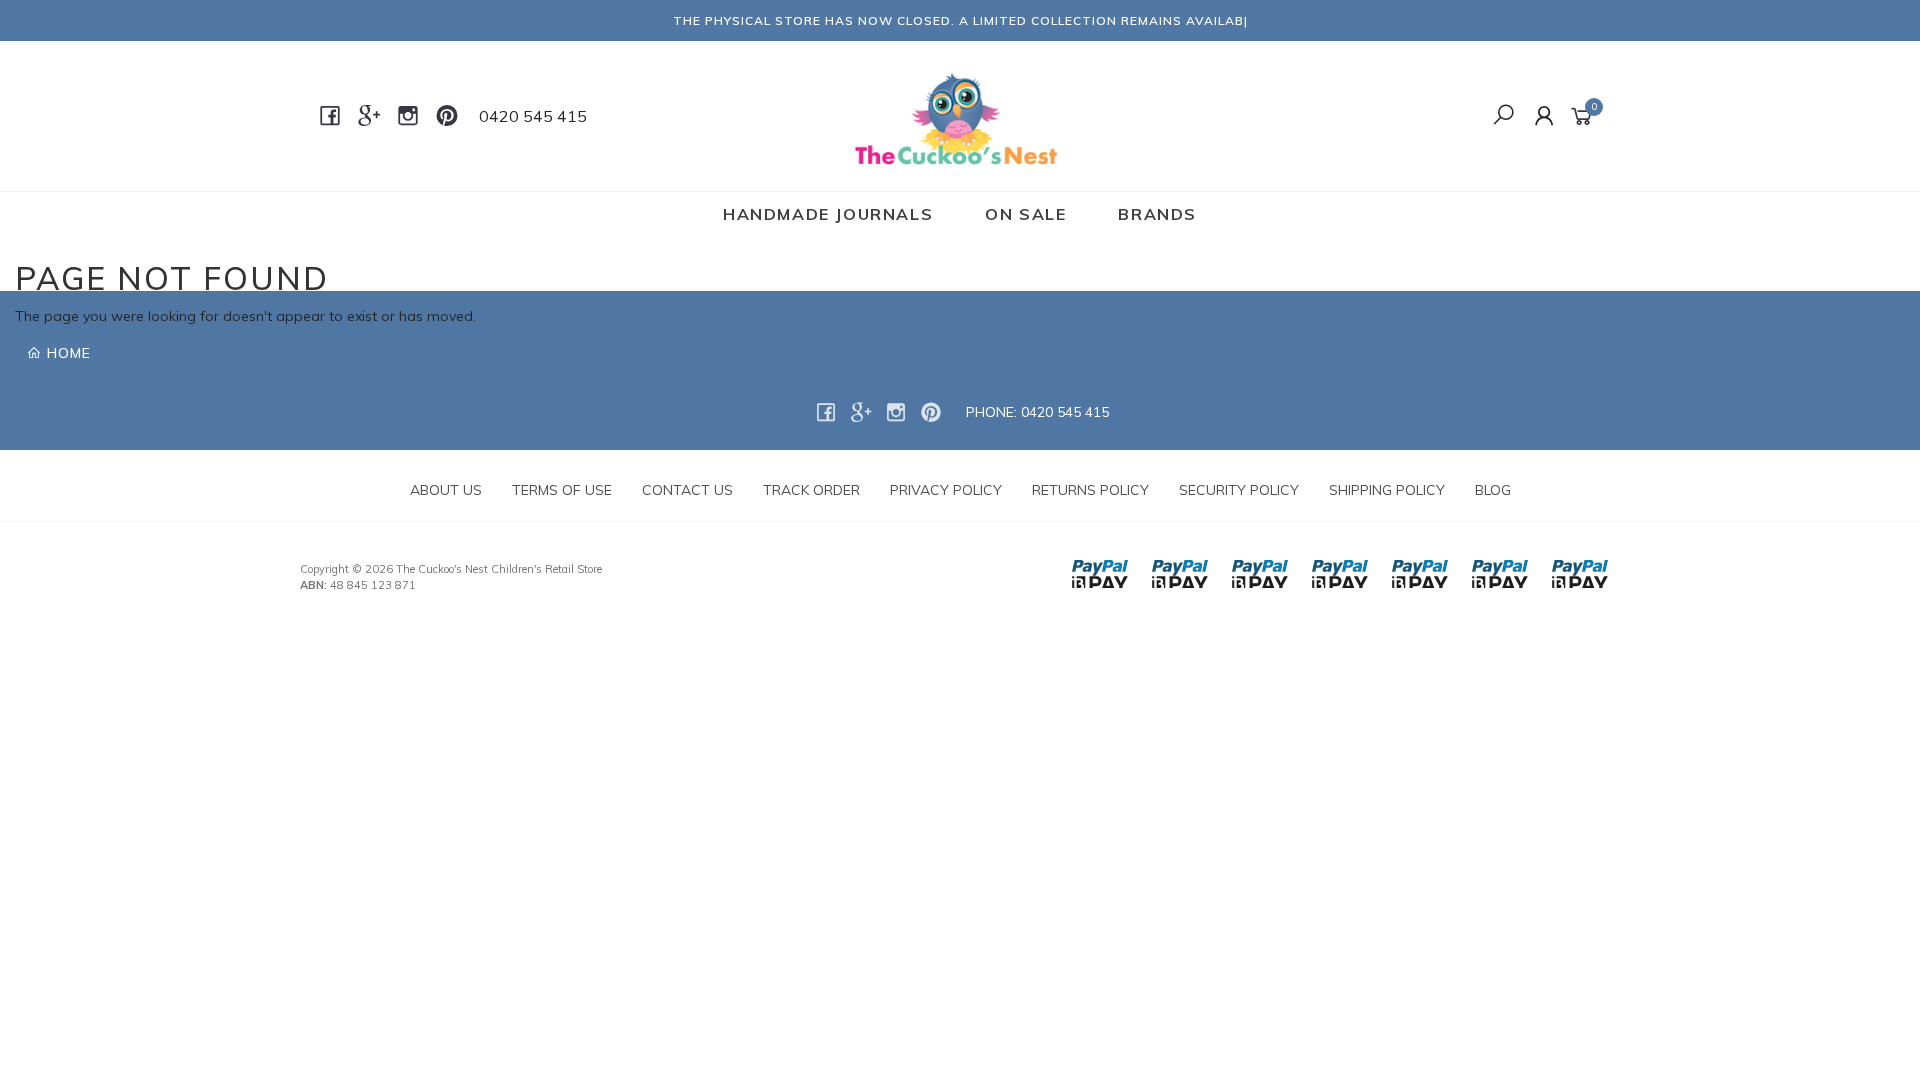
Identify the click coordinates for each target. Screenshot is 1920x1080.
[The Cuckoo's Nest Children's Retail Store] (958, 115)
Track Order (811, 490)
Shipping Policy (1387, 490)
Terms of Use (562, 490)
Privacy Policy (946, 490)
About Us (446, 490)
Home (66, 353)
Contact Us (687, 490)
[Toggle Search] (1503, 116)
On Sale (1025, 214)
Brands (1157, 214)
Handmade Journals (828, 214)
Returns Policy (1090, 490)
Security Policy (1239, 490)
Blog (1493, 490)
